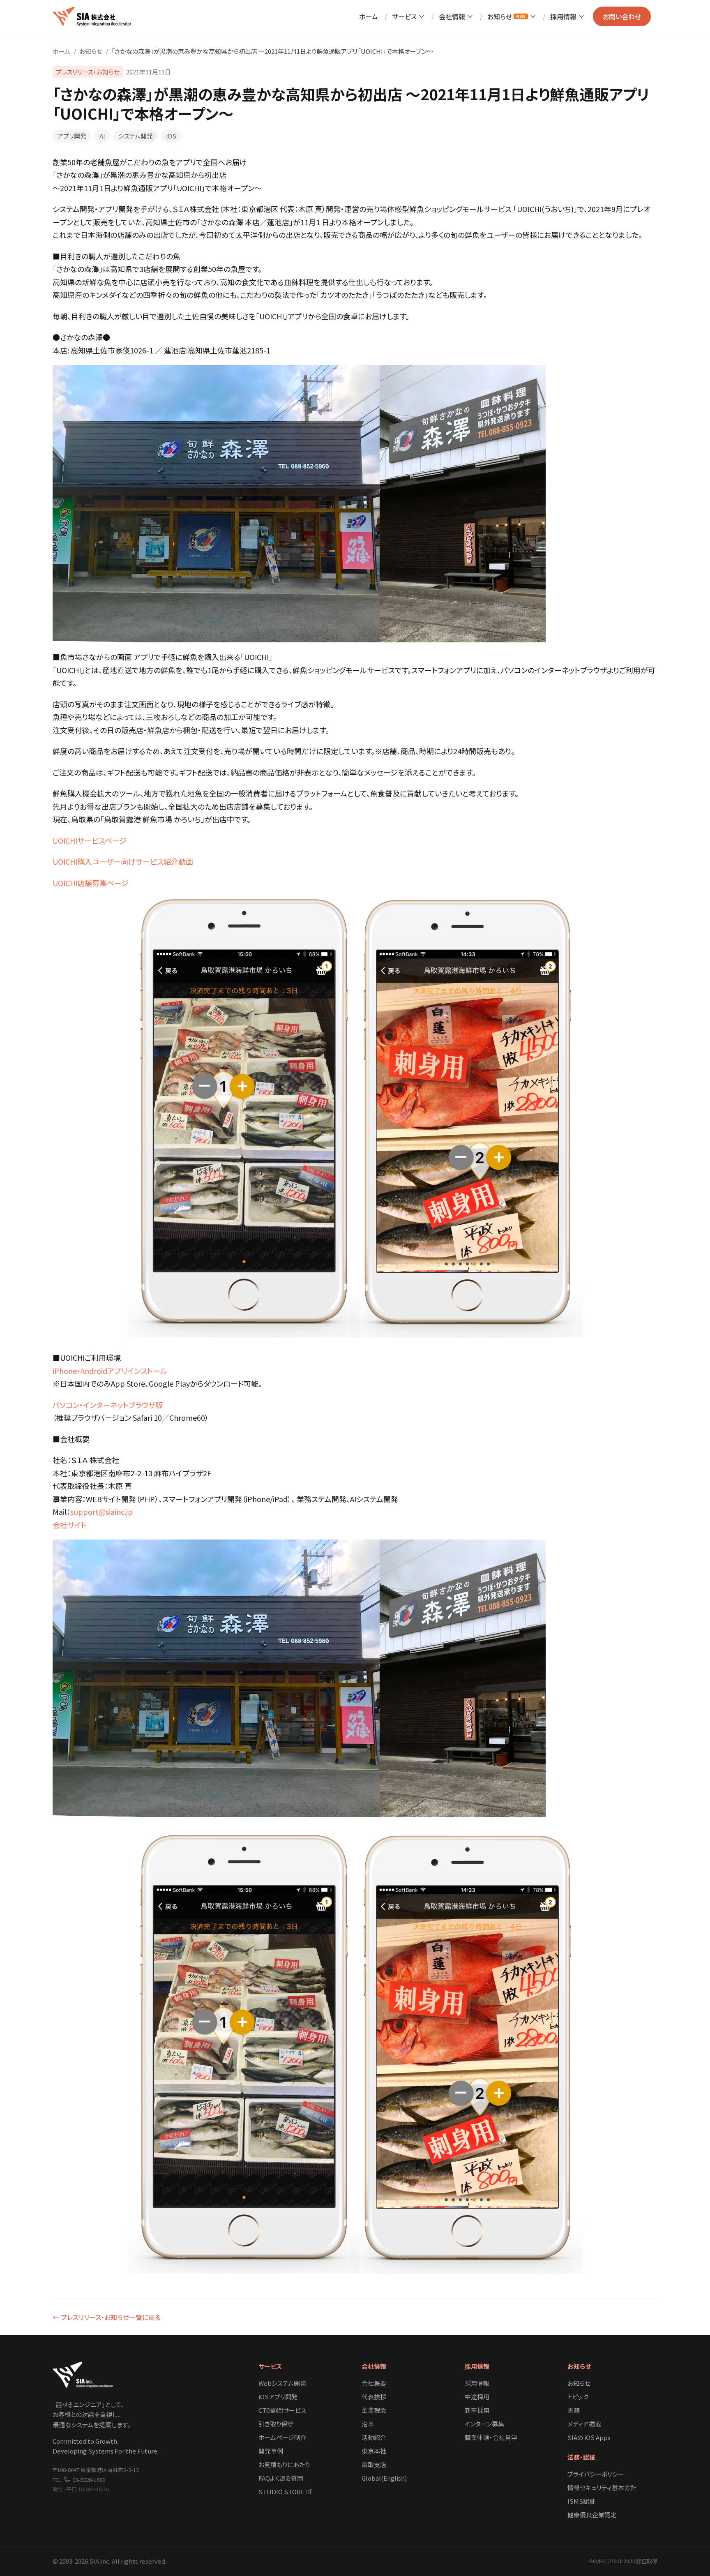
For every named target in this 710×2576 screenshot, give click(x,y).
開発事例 (271, 2451)
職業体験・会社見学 (491, 2437)
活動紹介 (374, 2437)
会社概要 (374, 2383)
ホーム (369, 16)
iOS (171, 136)
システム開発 (136, 136)
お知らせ (506, 16)
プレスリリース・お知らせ (88, 72)
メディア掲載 (584, 2424)
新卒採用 (477, 2410)
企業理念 (374, 2410)
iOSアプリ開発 (278, 2397)
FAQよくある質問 (281, 2478)
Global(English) (384, 2478)
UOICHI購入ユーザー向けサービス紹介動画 (123, 861)
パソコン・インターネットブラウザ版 (108, 1405)
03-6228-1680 (89, 2480)
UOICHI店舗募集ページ (91, 883)
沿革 (368, 2424)
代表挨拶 (374, 2397)
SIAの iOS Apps (589, 2437)
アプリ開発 (72, 136)
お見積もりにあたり (284, 2464)
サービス (404, 16)
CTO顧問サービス (282, 2410)
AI (102, 136)
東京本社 (374, 2451)
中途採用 (477, 2397)
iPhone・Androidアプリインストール (110, 1371)
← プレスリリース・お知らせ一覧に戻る (107, 2317)
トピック (578, 2397)
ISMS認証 (581, 2501)
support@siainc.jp (101, 1512)
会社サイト (70, 1525)
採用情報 (563, 16)
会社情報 (452, 16)
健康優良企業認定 (592, 2515)
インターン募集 (484, 2424)
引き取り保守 (276, 2424)
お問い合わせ (622, 16)
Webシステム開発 (282, 2383)
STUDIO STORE (281, 2492)
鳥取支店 (374, 2464)
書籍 (574, 2410)
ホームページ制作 (282, 2437)
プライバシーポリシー (596, 2474)
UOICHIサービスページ (90, 840)
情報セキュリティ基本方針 (602, 2487)
